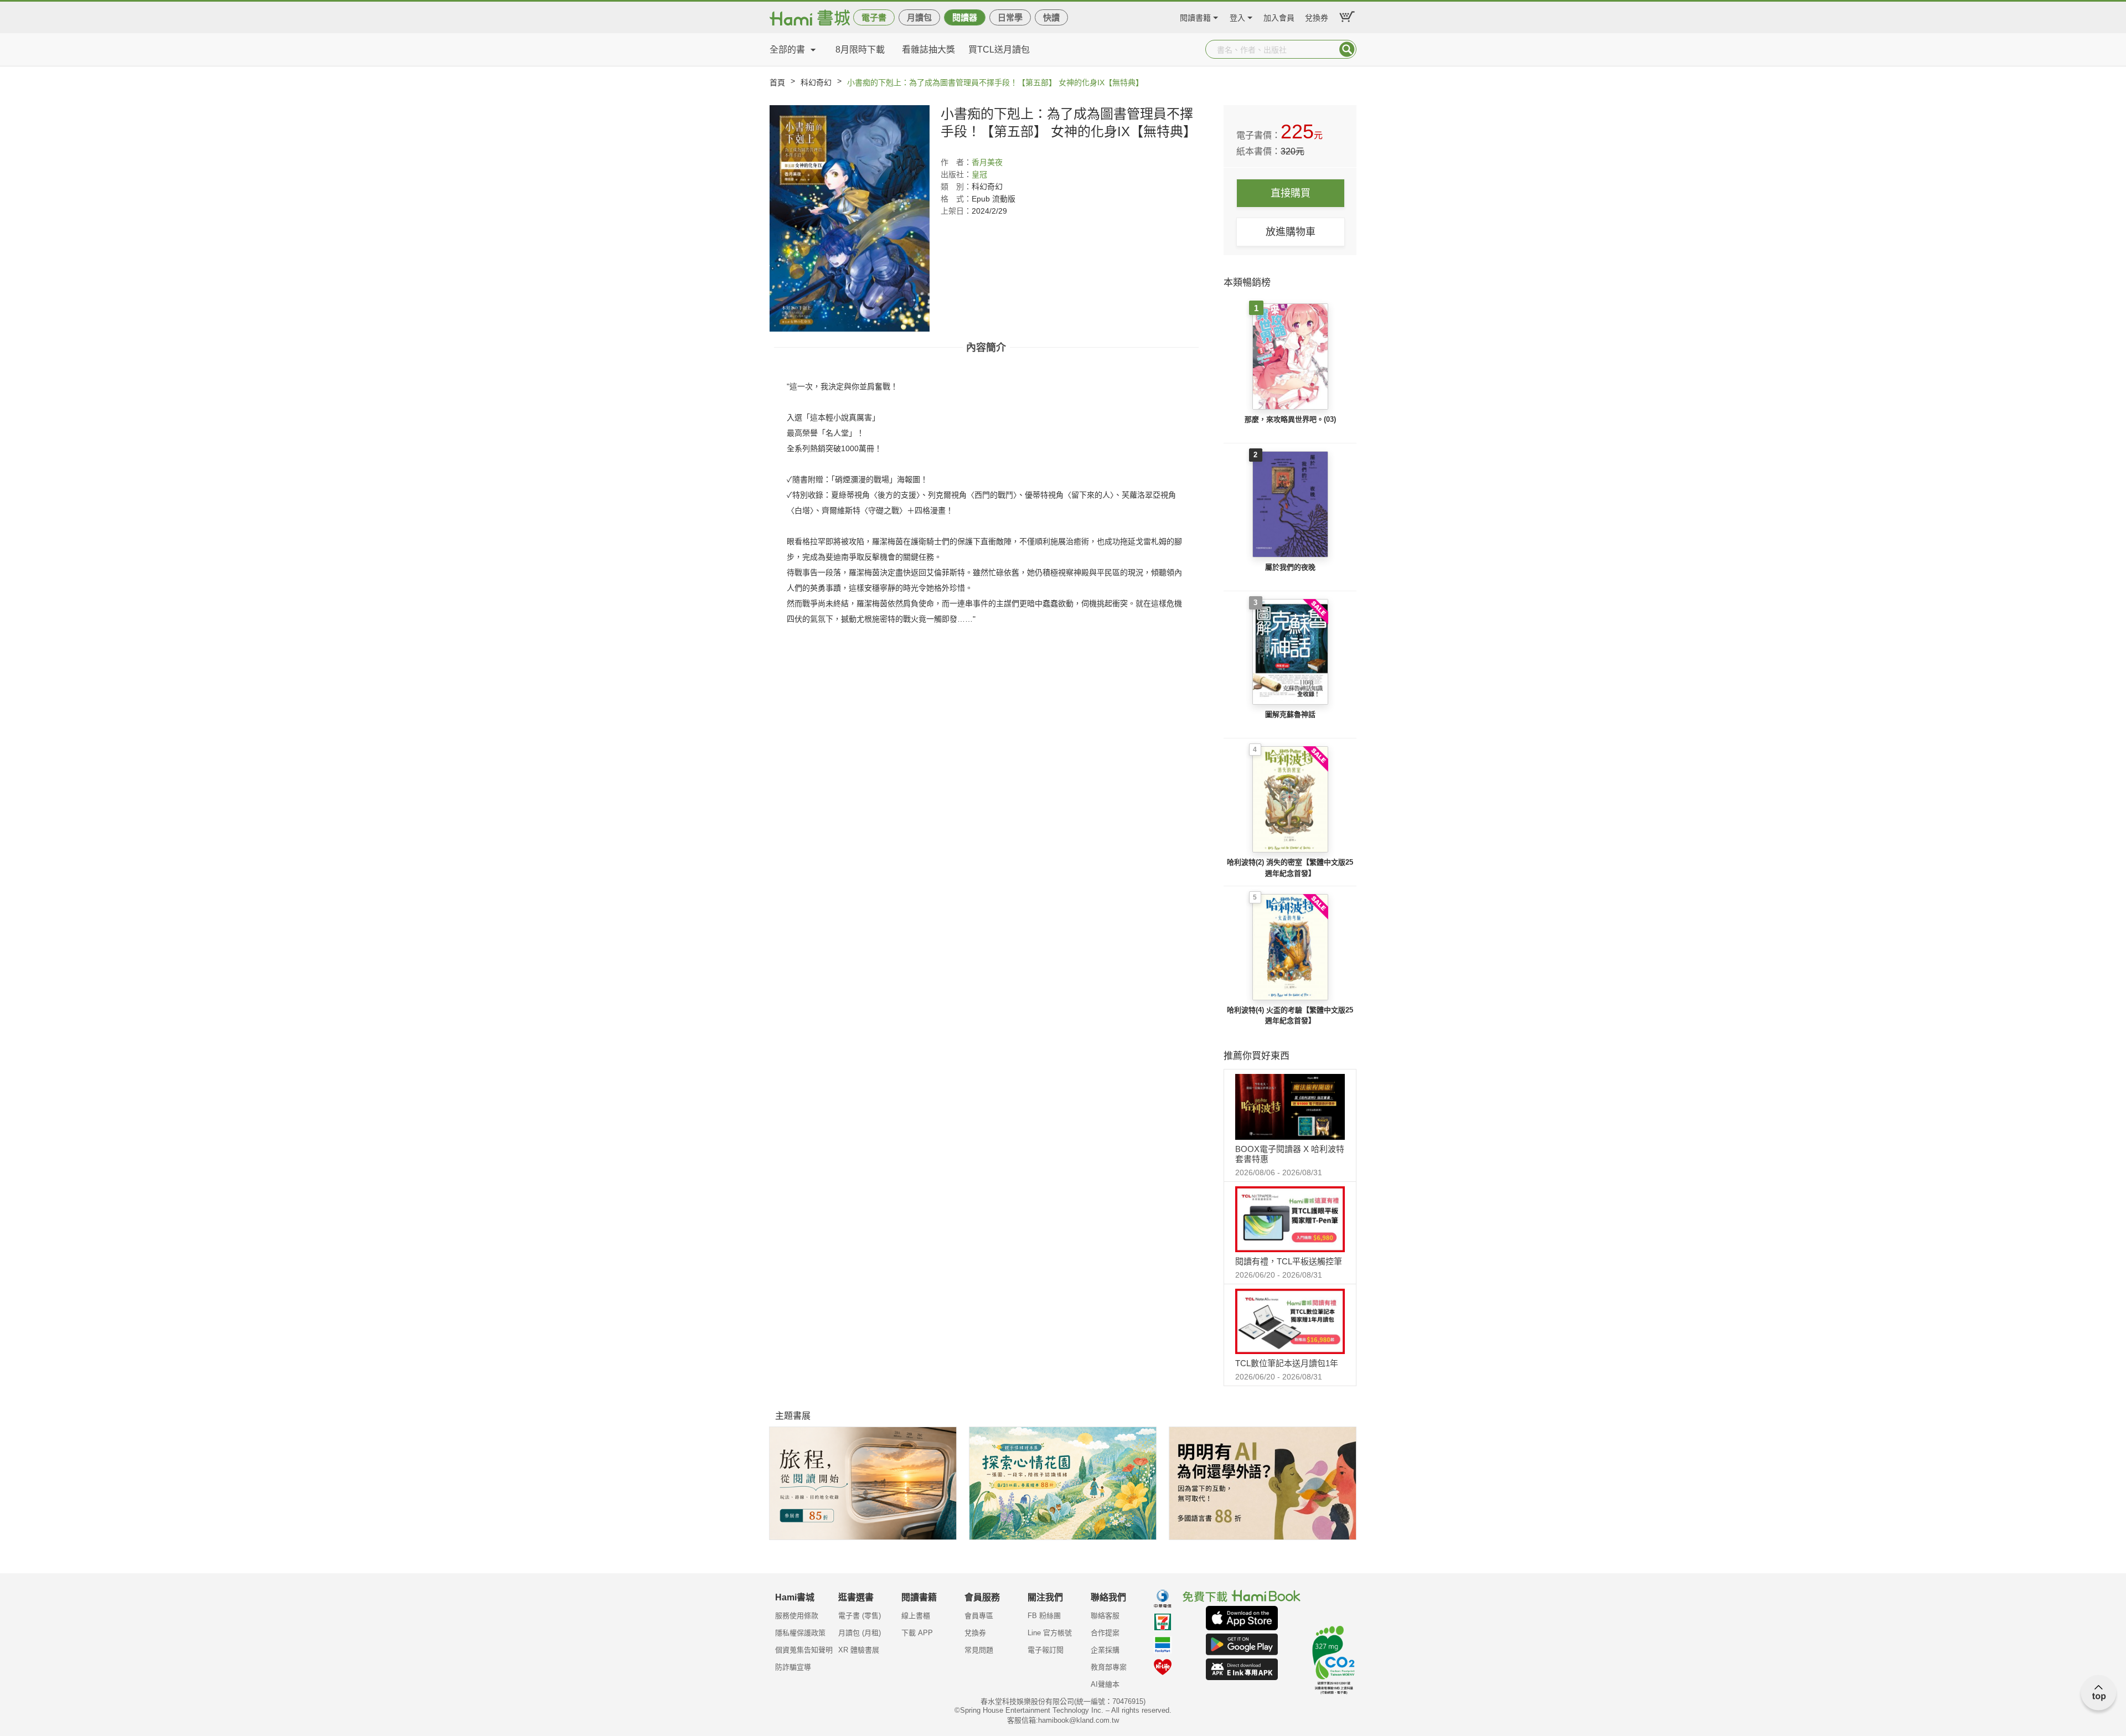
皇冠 (979, 174)
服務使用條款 (797, 1616)
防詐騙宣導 (793, 1667)
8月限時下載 (860, 50)
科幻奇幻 (816, 82)
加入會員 (1279, 16)
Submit (1347, 49)
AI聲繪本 (1105, 1684)
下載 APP (917, 1633)
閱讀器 (965, 17)
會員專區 (979, 1616)
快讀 (1051, 17)
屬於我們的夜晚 (1290, 567)
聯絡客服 (1105, 1616)
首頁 (777, 82)
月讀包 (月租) (860, 1633)
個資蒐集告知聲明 (804, 1650)
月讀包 (919, 17)
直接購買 (1291, 193)
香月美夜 (987, 162)
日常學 (1010, 17)
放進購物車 (1291, 232)
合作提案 (1105, 1633)
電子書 (874, 17)
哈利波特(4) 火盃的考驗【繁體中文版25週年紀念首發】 (1290, 1016)
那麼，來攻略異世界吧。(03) (1290, 419)
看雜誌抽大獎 (928, 50)
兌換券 (1317, 16)
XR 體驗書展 (859, 1650)
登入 (1237, 16)
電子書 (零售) (860, 1616)
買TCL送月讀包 (999, 50)
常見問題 (979, 1650)
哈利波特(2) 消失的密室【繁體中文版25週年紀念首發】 (1290, 868)
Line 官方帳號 (1050, 1633)
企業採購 (1105, 1650)
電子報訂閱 (1046, 1650)
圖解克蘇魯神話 (1290, 714)
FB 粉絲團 (1044, 1616)
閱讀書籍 (1195, 16)
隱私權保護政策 (800, 1633)
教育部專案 (1109, 1667)
